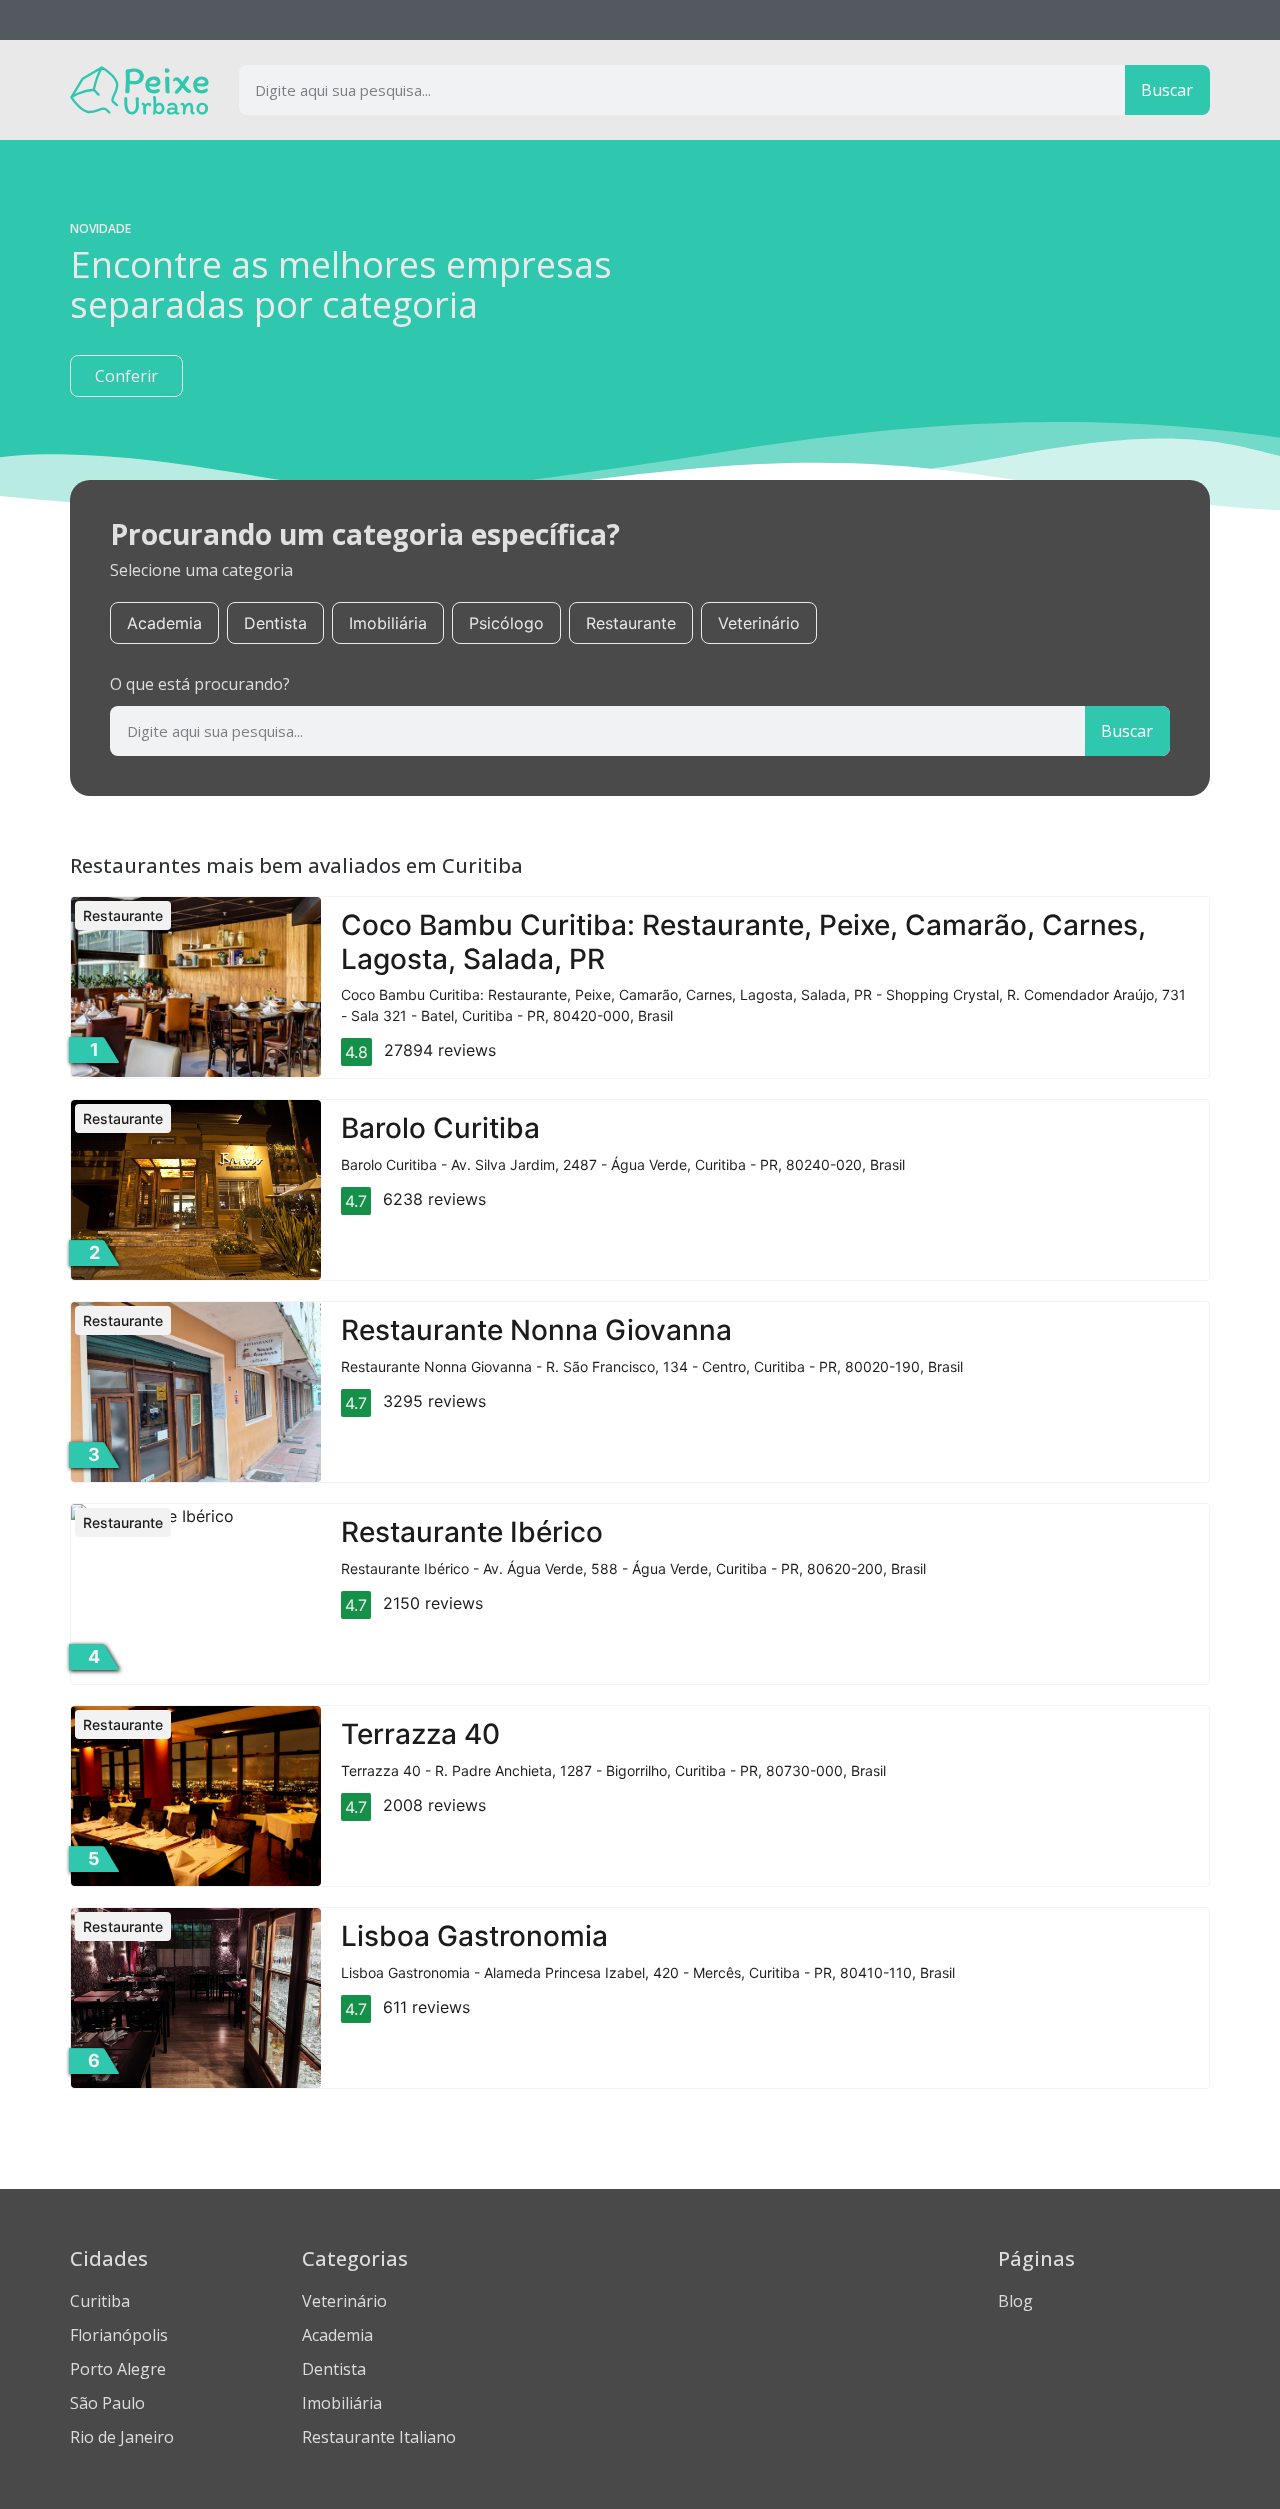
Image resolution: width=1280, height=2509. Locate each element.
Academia (164, 623)
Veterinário (759, 623)
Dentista (275, 623)
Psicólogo (506, 623)
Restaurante (631, 623)
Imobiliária (388, 623)
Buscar (1167, 90)
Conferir (126, 376)
